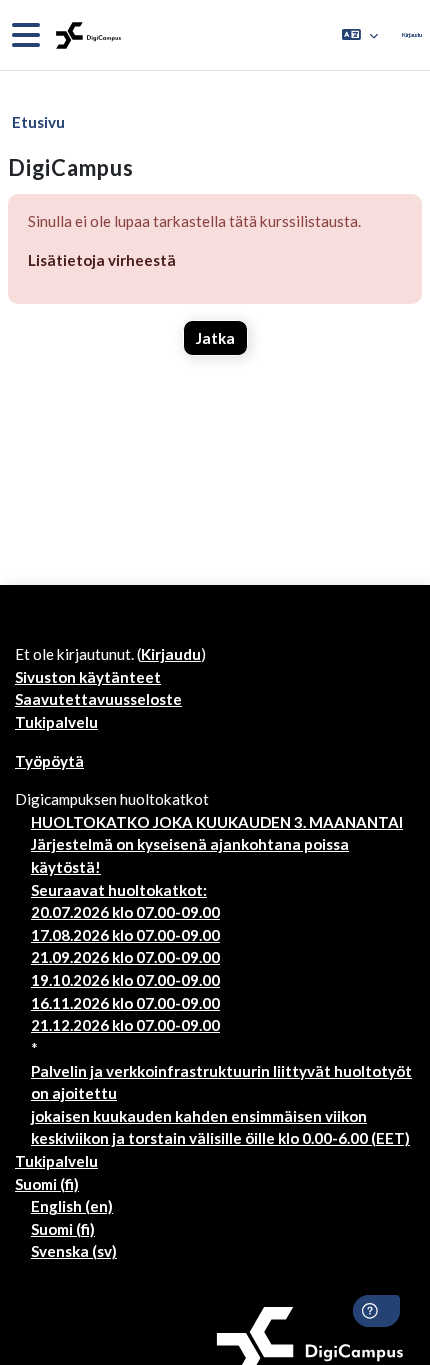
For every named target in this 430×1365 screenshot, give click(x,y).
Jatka (215, 338)
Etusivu (38, 122)
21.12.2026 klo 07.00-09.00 (125, 1025)
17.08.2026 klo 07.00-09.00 (125, 935)
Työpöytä (49, 761)
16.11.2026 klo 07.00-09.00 (125, 1003)
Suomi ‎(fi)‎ (47, 1184)
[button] (360, 35)
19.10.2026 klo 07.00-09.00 (125, 980)
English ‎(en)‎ (72, 1206)
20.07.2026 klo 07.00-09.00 (125, 912)
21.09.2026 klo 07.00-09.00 (125, 957)
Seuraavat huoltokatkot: (119, 890)
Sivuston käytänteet (88, 677)
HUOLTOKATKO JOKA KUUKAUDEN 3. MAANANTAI (217, 822)
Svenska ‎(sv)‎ (74, 1251)
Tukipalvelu (56, 722)
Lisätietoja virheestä (102, 260)
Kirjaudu (412, 34)
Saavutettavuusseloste (98, 699)
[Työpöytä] (86, 35)
